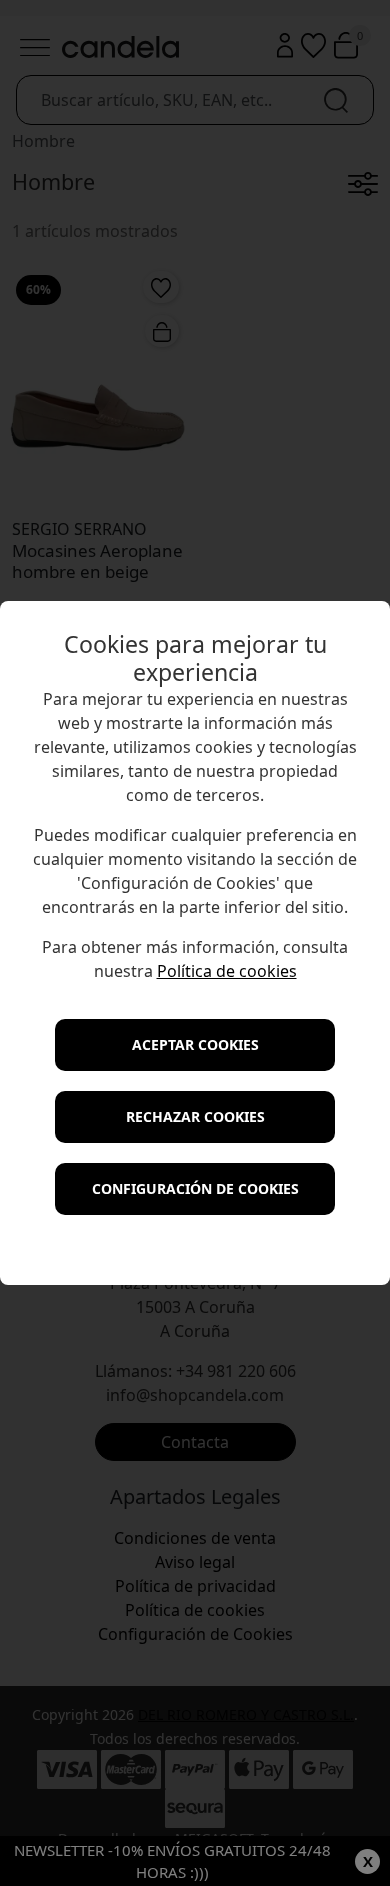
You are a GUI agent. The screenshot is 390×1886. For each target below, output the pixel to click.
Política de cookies (227, 971)
